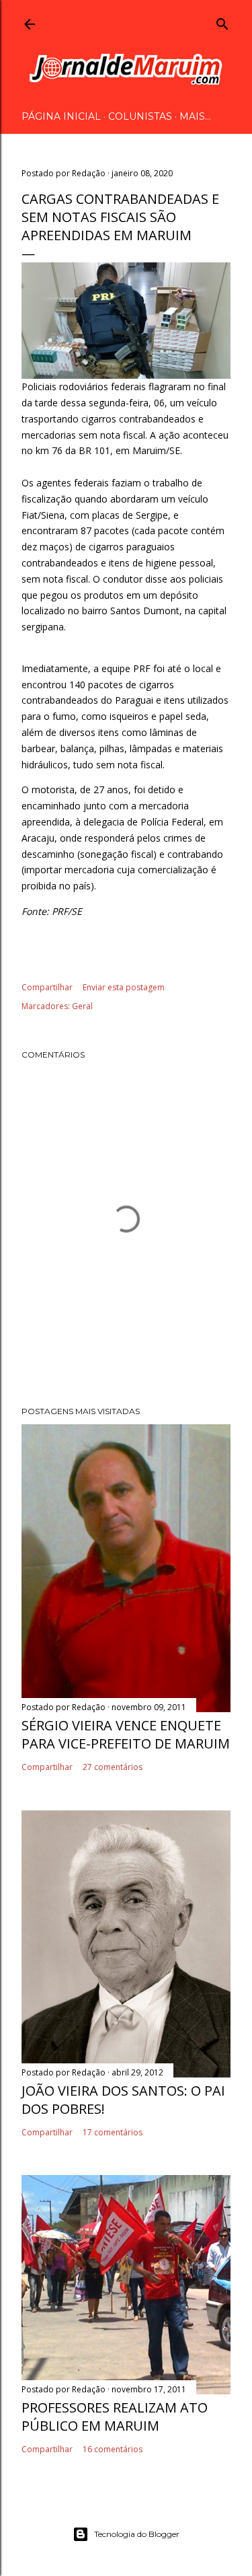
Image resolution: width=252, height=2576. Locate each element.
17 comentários (113, 2132)
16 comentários (113, 2449)
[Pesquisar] (222, 22)
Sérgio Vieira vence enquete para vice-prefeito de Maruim (126, 1734)
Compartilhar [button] (47, 987)
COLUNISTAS (140, 116)
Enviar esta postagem (124, 987)
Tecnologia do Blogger (137, 2534)
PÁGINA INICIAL (61, 116)
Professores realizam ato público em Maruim (115, 2417)
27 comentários (113, 1767)
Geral (82, 1006)
